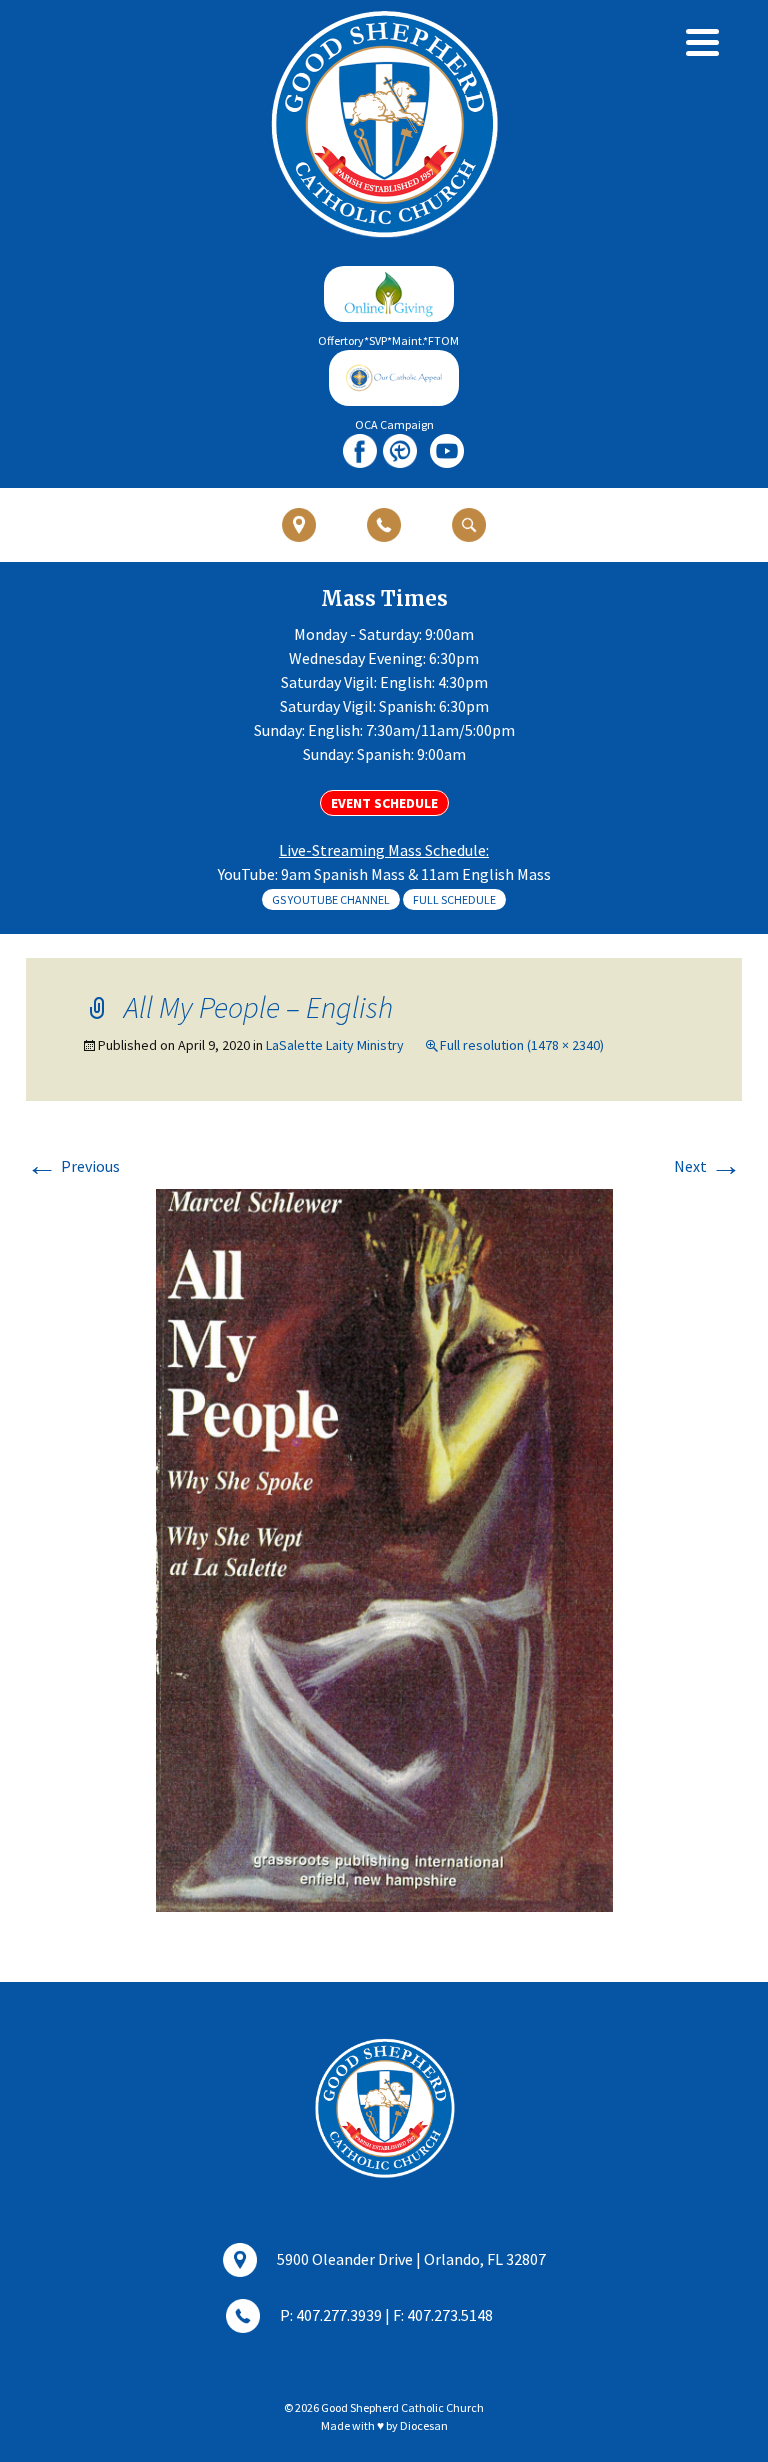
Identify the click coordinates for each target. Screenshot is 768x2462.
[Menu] (702, 42)
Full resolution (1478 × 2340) (522, 1045)
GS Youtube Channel (331, 899)
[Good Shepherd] (384, 123)
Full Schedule (454, 899)
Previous (73, 1166)
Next (708, 1166)
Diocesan (424, 2425)
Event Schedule (384, 803)
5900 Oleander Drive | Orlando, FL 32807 (411, 2259)
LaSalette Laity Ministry (335, 1045)
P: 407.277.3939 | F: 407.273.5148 (386, 2315)
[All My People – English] (384, 1548)
